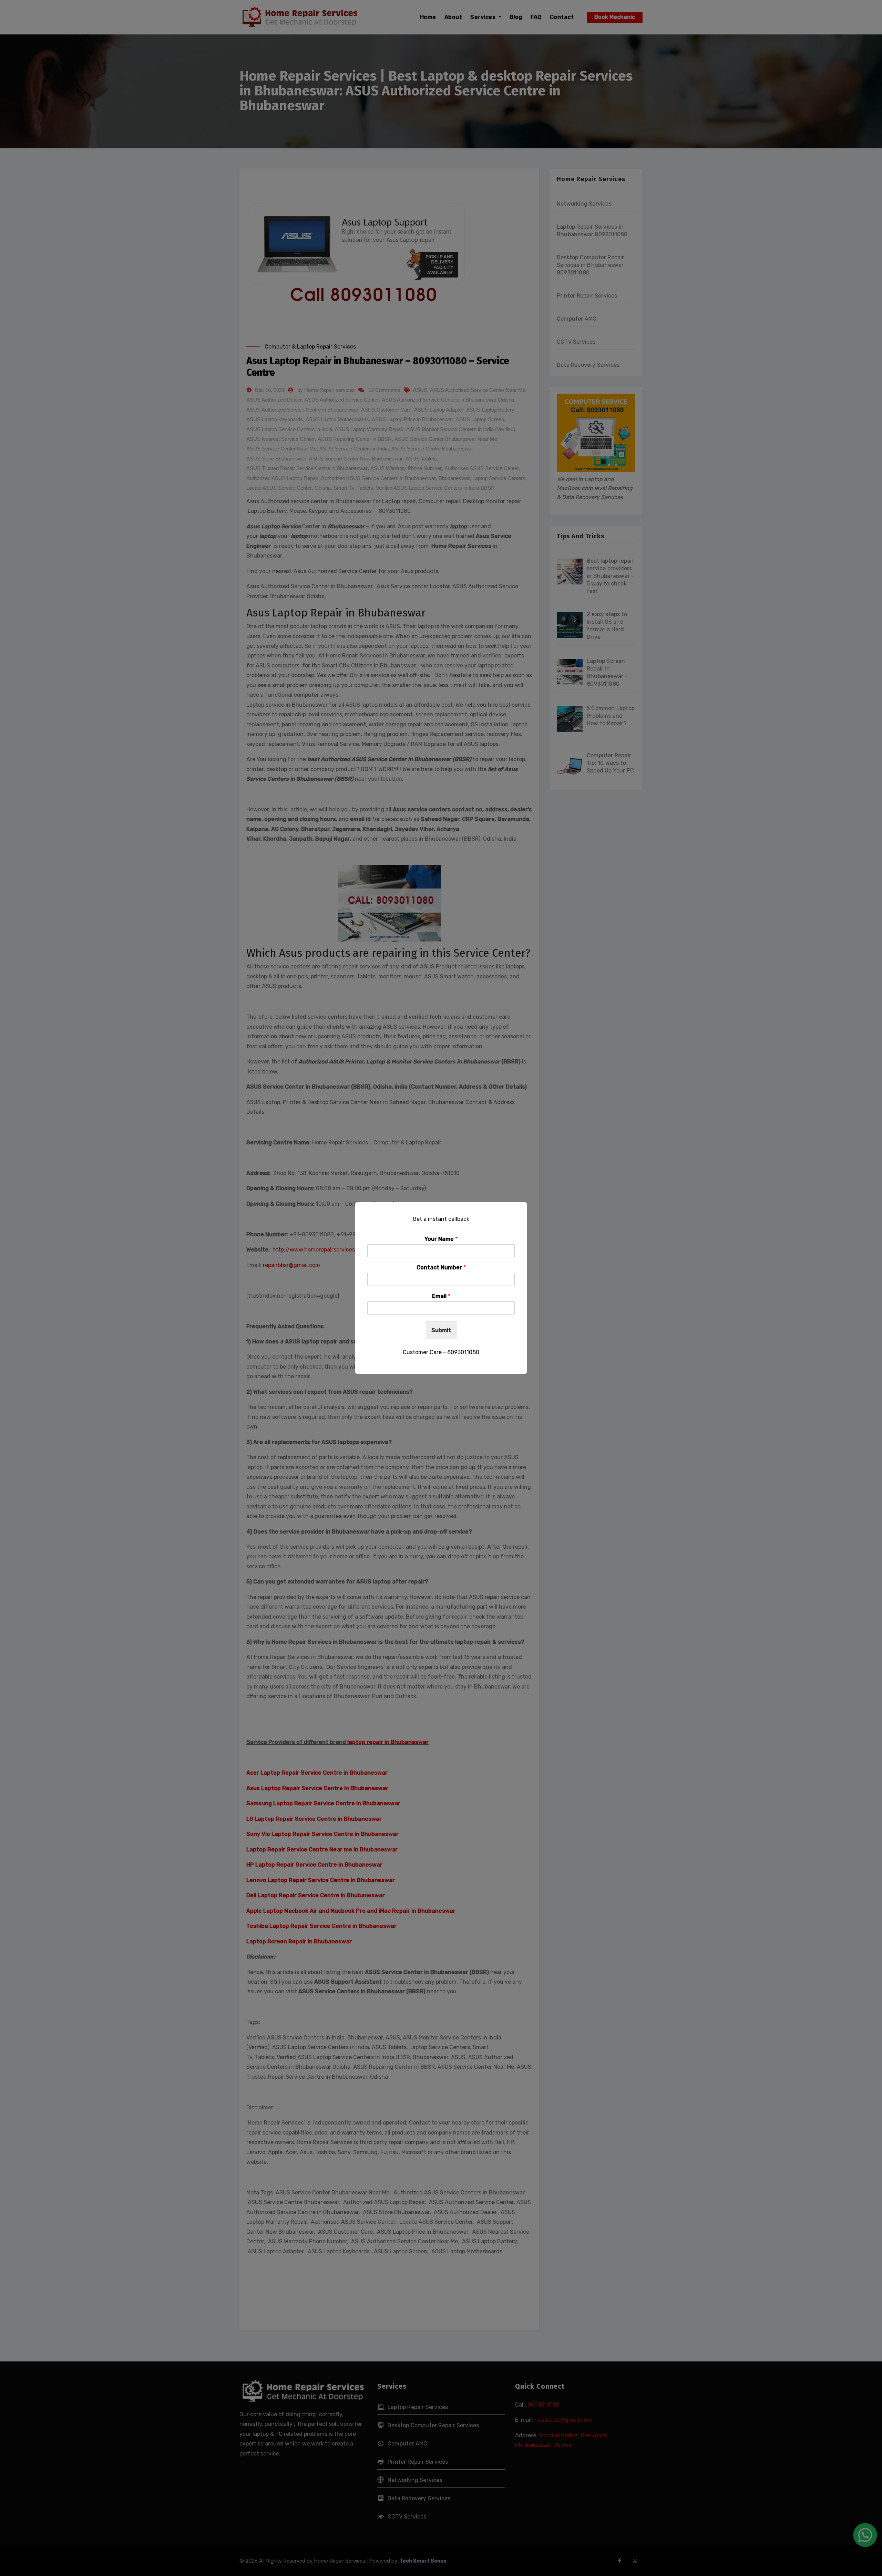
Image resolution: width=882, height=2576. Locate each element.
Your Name (441, 1239)
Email (441, 1296)
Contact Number (441, 1268)
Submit (441, 1330)
